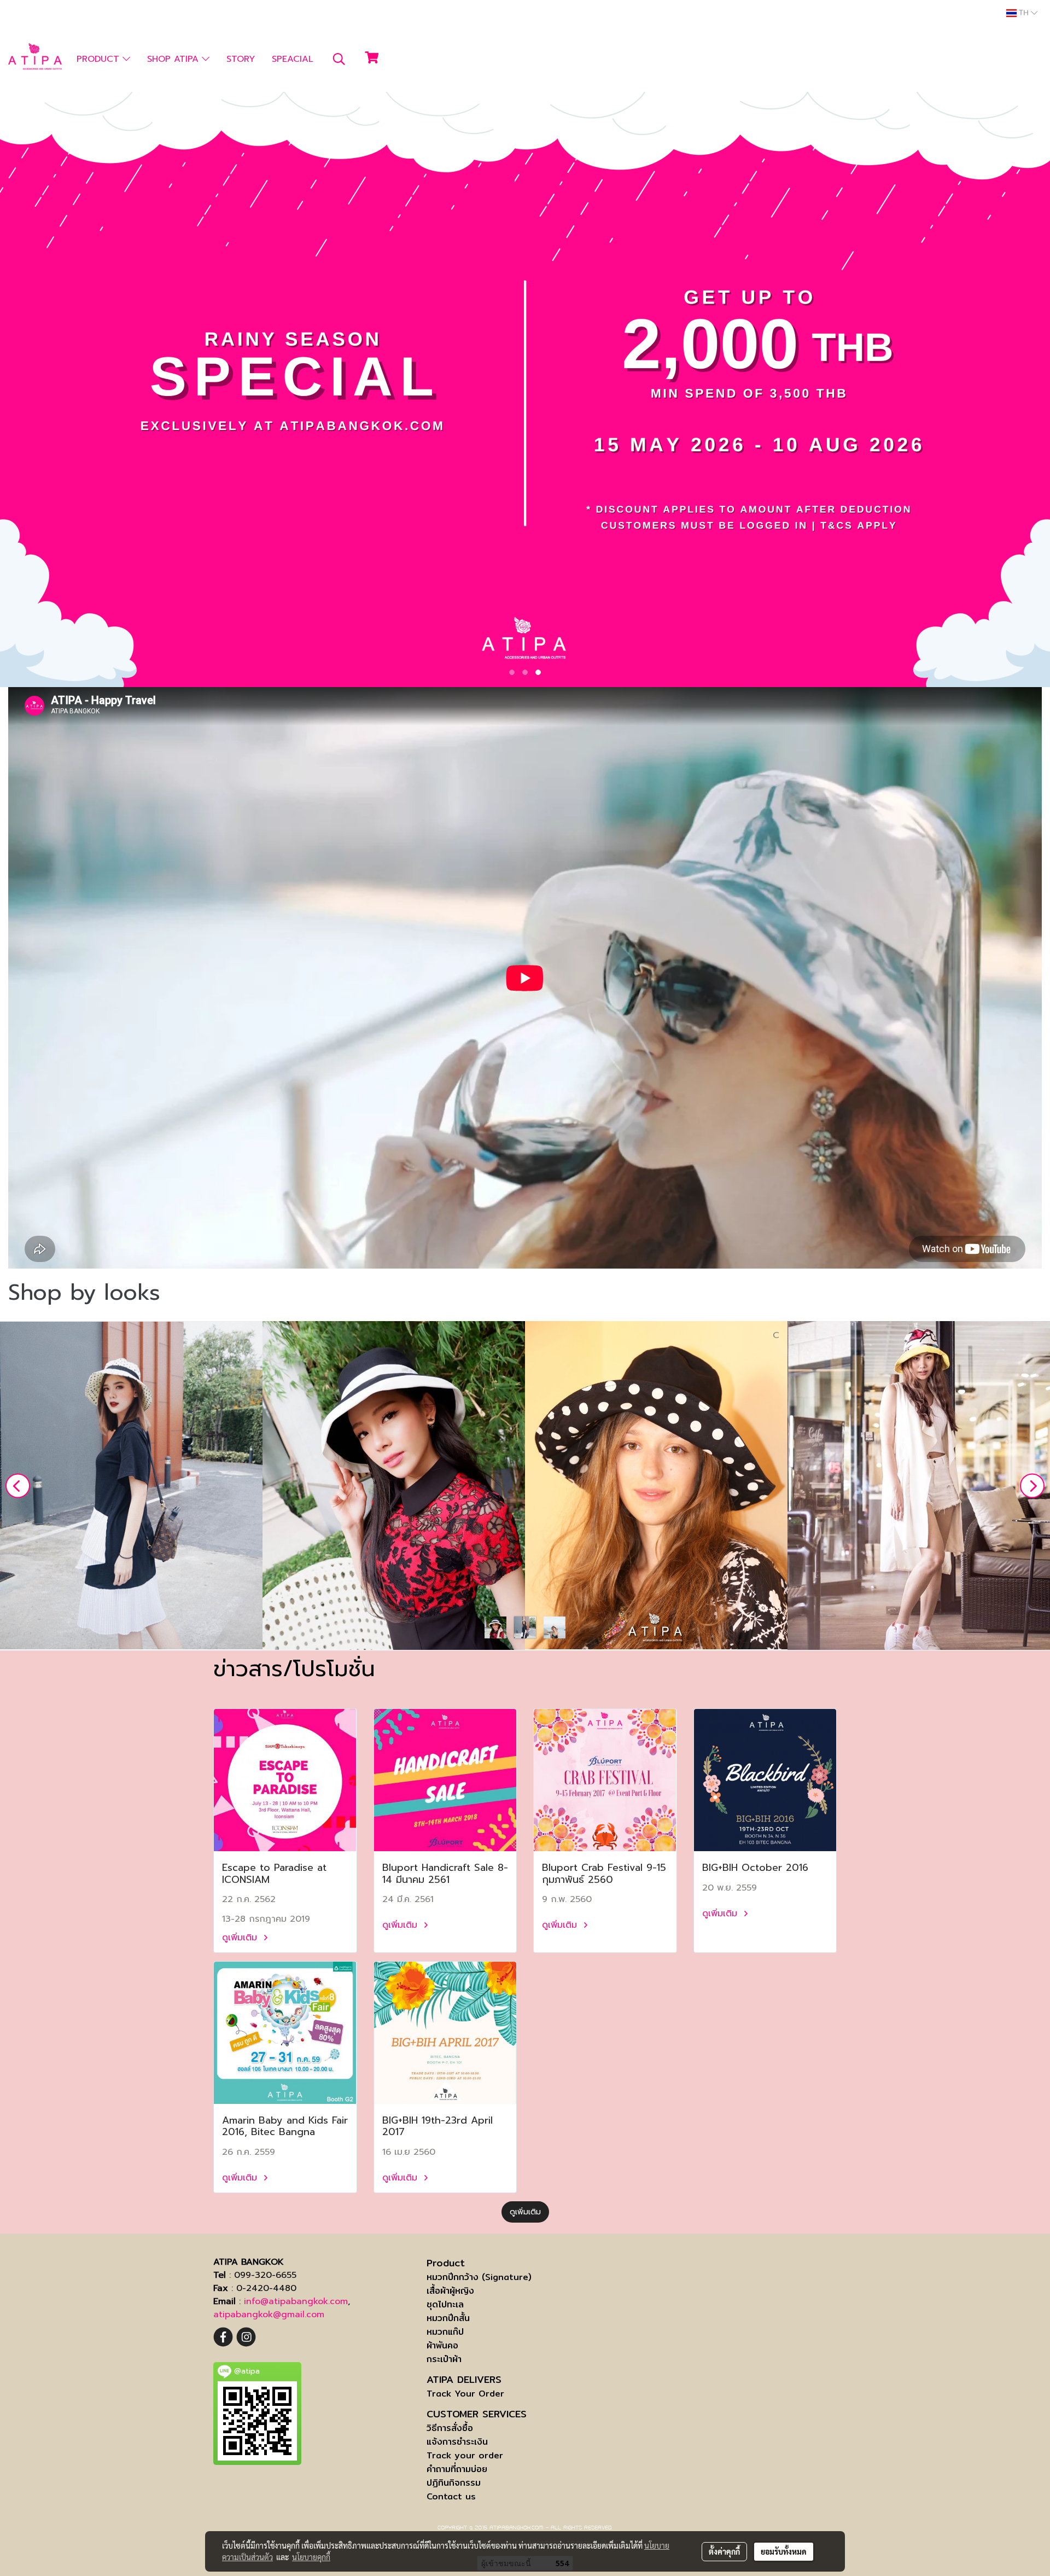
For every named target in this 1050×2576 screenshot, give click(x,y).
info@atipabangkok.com (296, 2301)
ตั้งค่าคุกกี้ (724, 2551)
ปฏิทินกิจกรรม (454, 2483)
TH (1024, 13)
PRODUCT (100, 59)
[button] (339, 59)
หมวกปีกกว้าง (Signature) (479, 2277)
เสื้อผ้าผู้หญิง (450, 2291)
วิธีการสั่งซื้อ (450, 2428)
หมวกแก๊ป (445, 2332)
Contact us (451, 2496)
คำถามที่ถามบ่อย (457, 2469)
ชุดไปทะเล (445, 2304)
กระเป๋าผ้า (444, 2359)
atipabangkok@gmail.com (269, 2315)
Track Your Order (465, 2394)
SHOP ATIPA (174, 59)
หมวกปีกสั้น (448, 2318)
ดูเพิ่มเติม (241, 1938)
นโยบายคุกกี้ (311, 2557)
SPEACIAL (293, 59)
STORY (241, 59)
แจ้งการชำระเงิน (457, 2442)
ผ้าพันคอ (442, 2345)
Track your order (465, 2455)
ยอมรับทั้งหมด (784, 2551)
